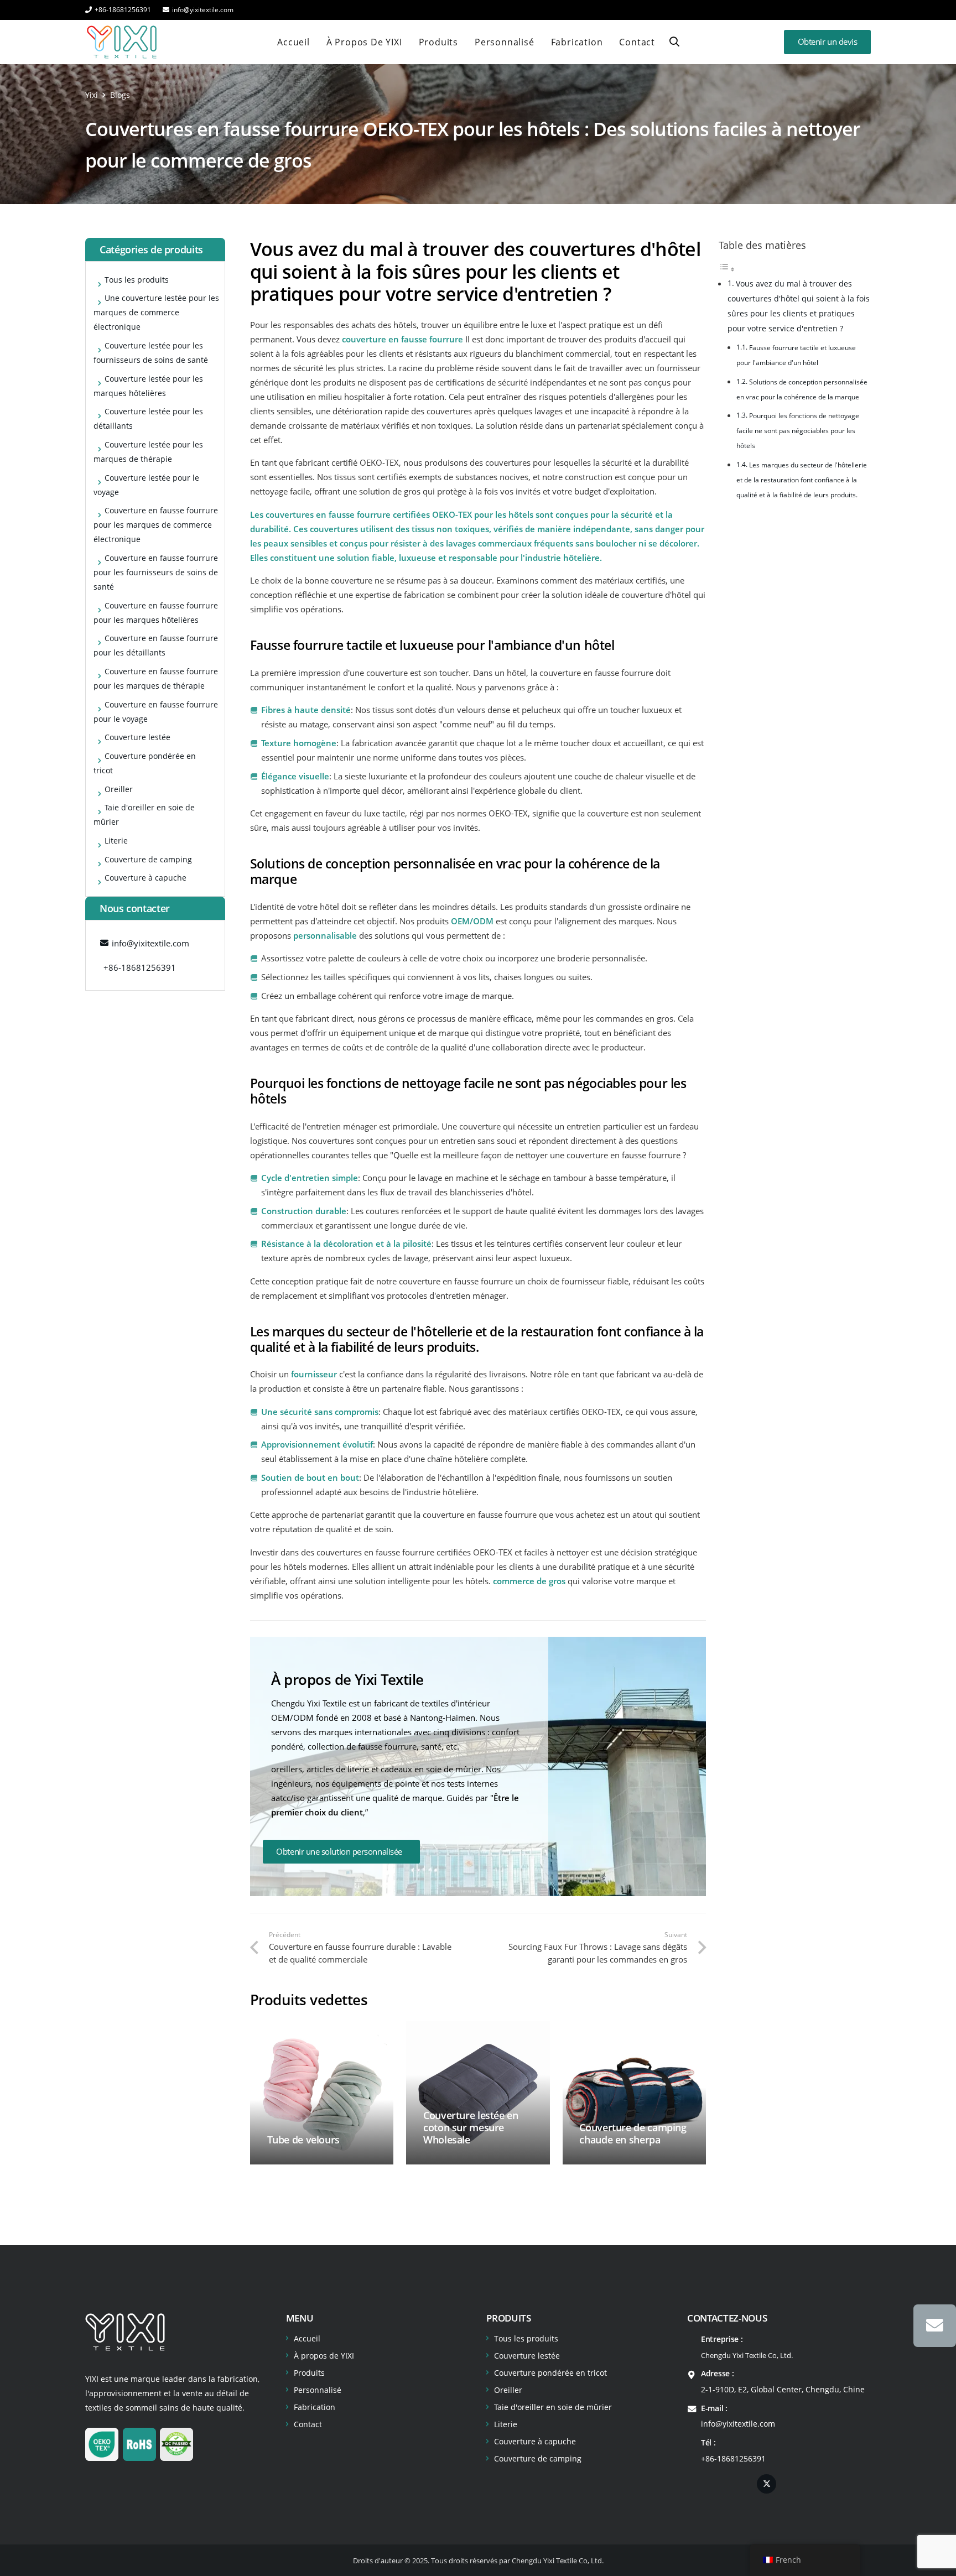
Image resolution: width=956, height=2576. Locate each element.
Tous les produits (526, 2338)
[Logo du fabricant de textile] (122, 42)
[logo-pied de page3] (125, 2332)
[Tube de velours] (322, 2093)
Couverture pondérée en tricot (550, 2373)
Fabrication (315, 2407)
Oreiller (508, 2390)
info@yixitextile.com (738, 2424)
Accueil (307, 2338)
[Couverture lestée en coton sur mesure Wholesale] (478, 2093)
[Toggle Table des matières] (727, 269)
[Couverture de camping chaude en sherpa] (634, 2093)
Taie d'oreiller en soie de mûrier (553, 2407)
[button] (674, 42)
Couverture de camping (538, 2458)
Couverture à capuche (535, 2441)
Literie (506, 2424)
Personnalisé (318, 2390)
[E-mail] (935, 2326)
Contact (308, 2424)
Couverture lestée (527, 2356)
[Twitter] (767, 2484)
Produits (309, 2373)
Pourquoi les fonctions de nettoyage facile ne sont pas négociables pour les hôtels (797, 431)
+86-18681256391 (733, 2458)
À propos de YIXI (324, 2356)
